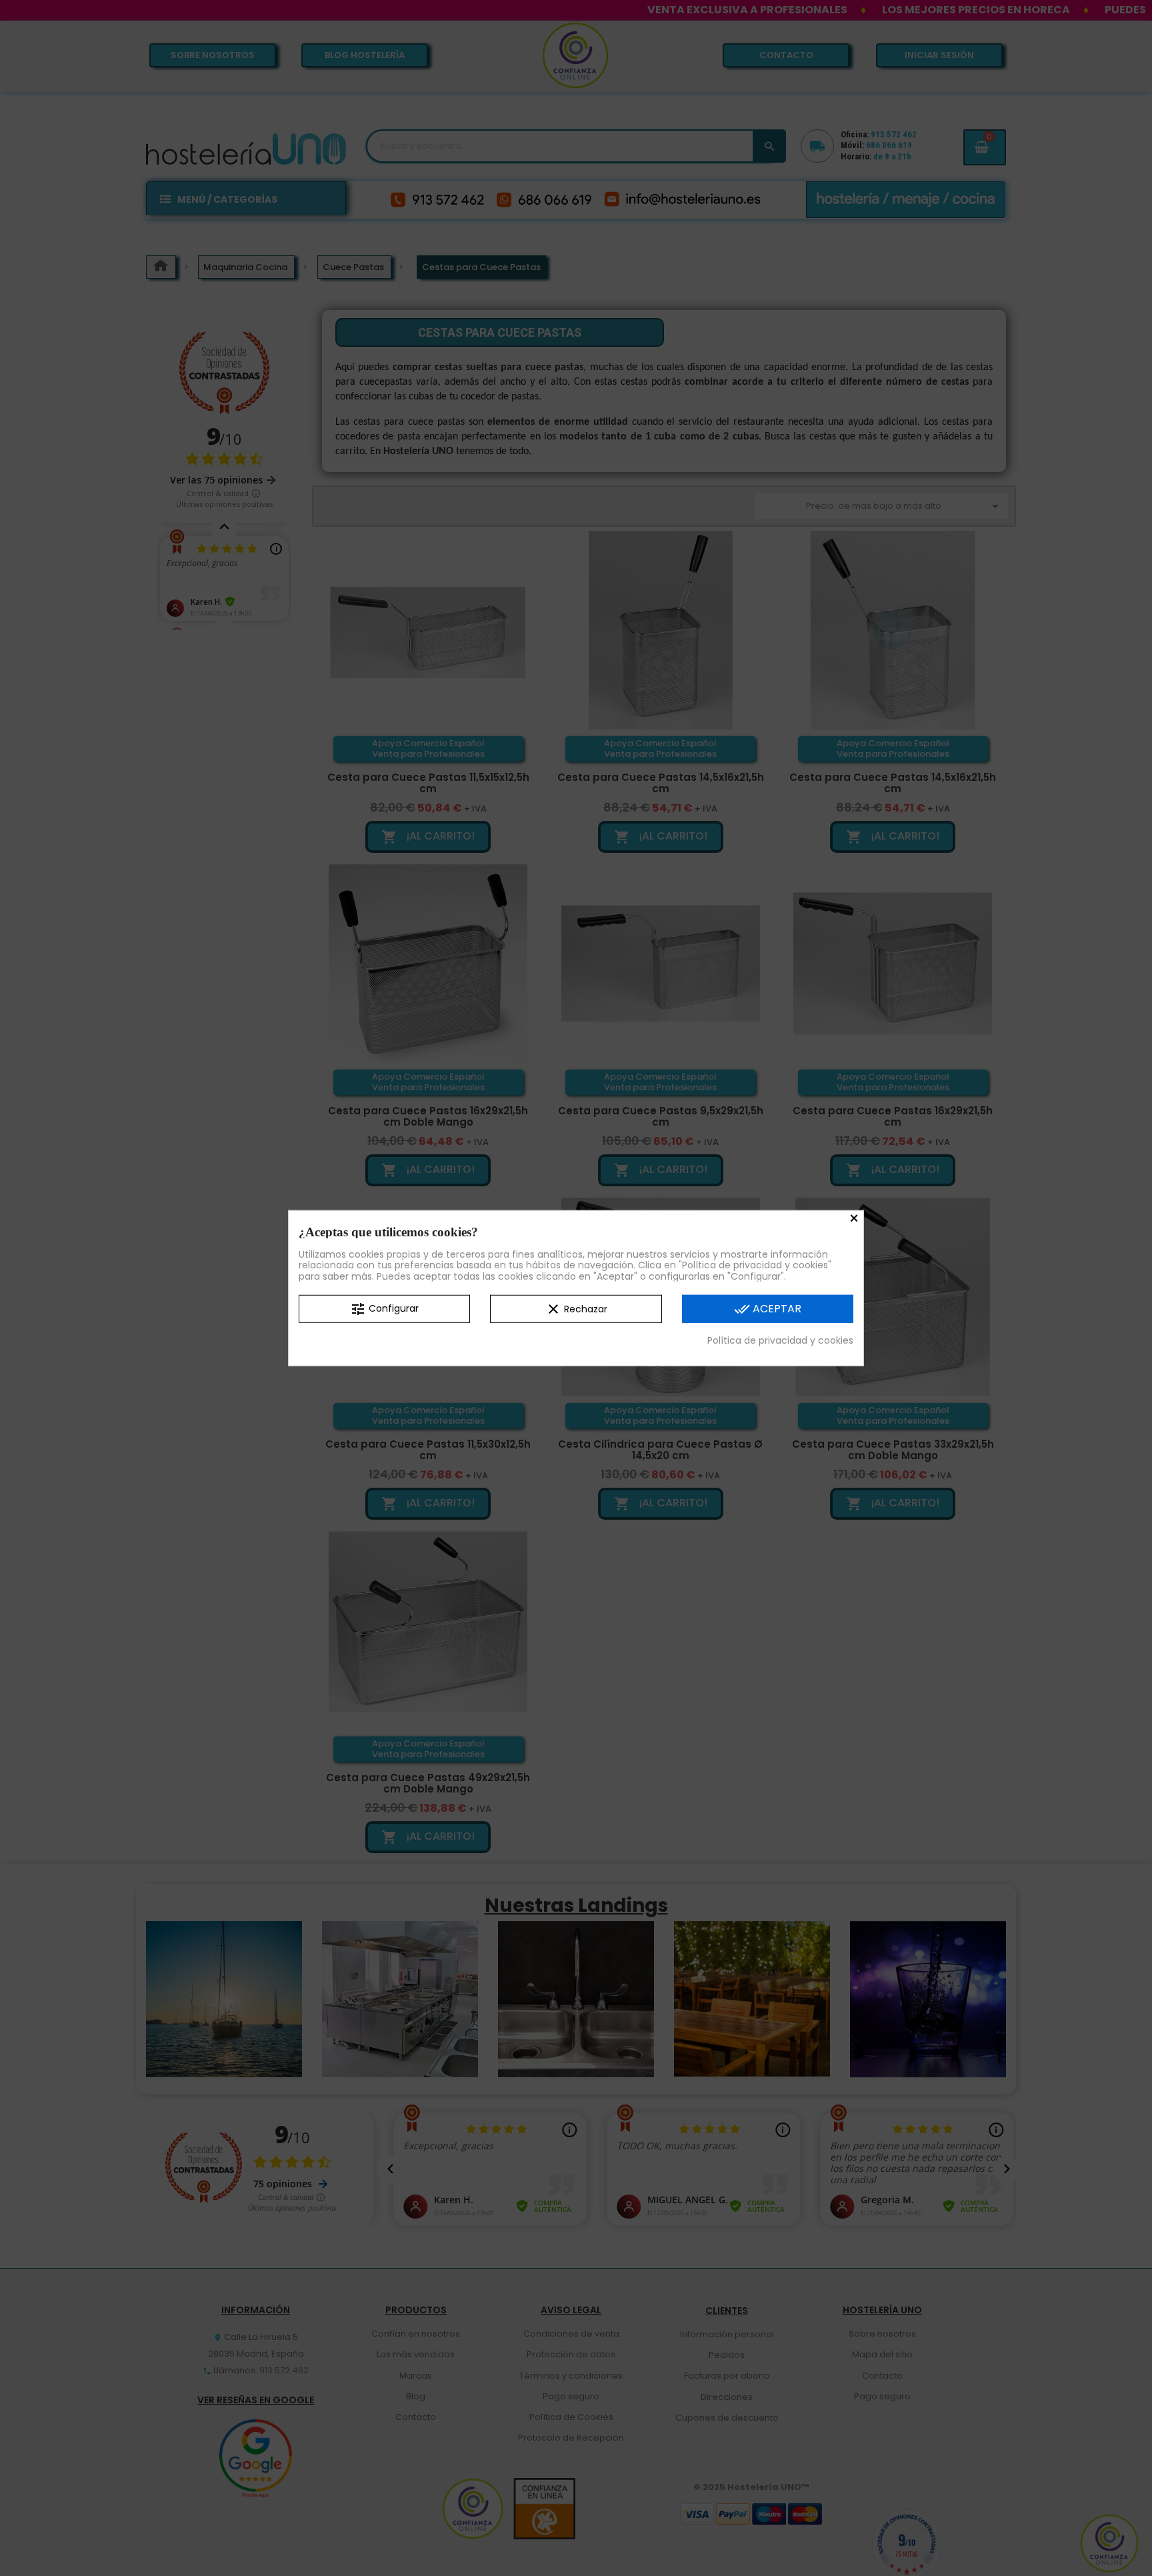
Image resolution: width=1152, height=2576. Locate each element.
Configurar (384, 1309)
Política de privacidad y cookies (780, 1340)
